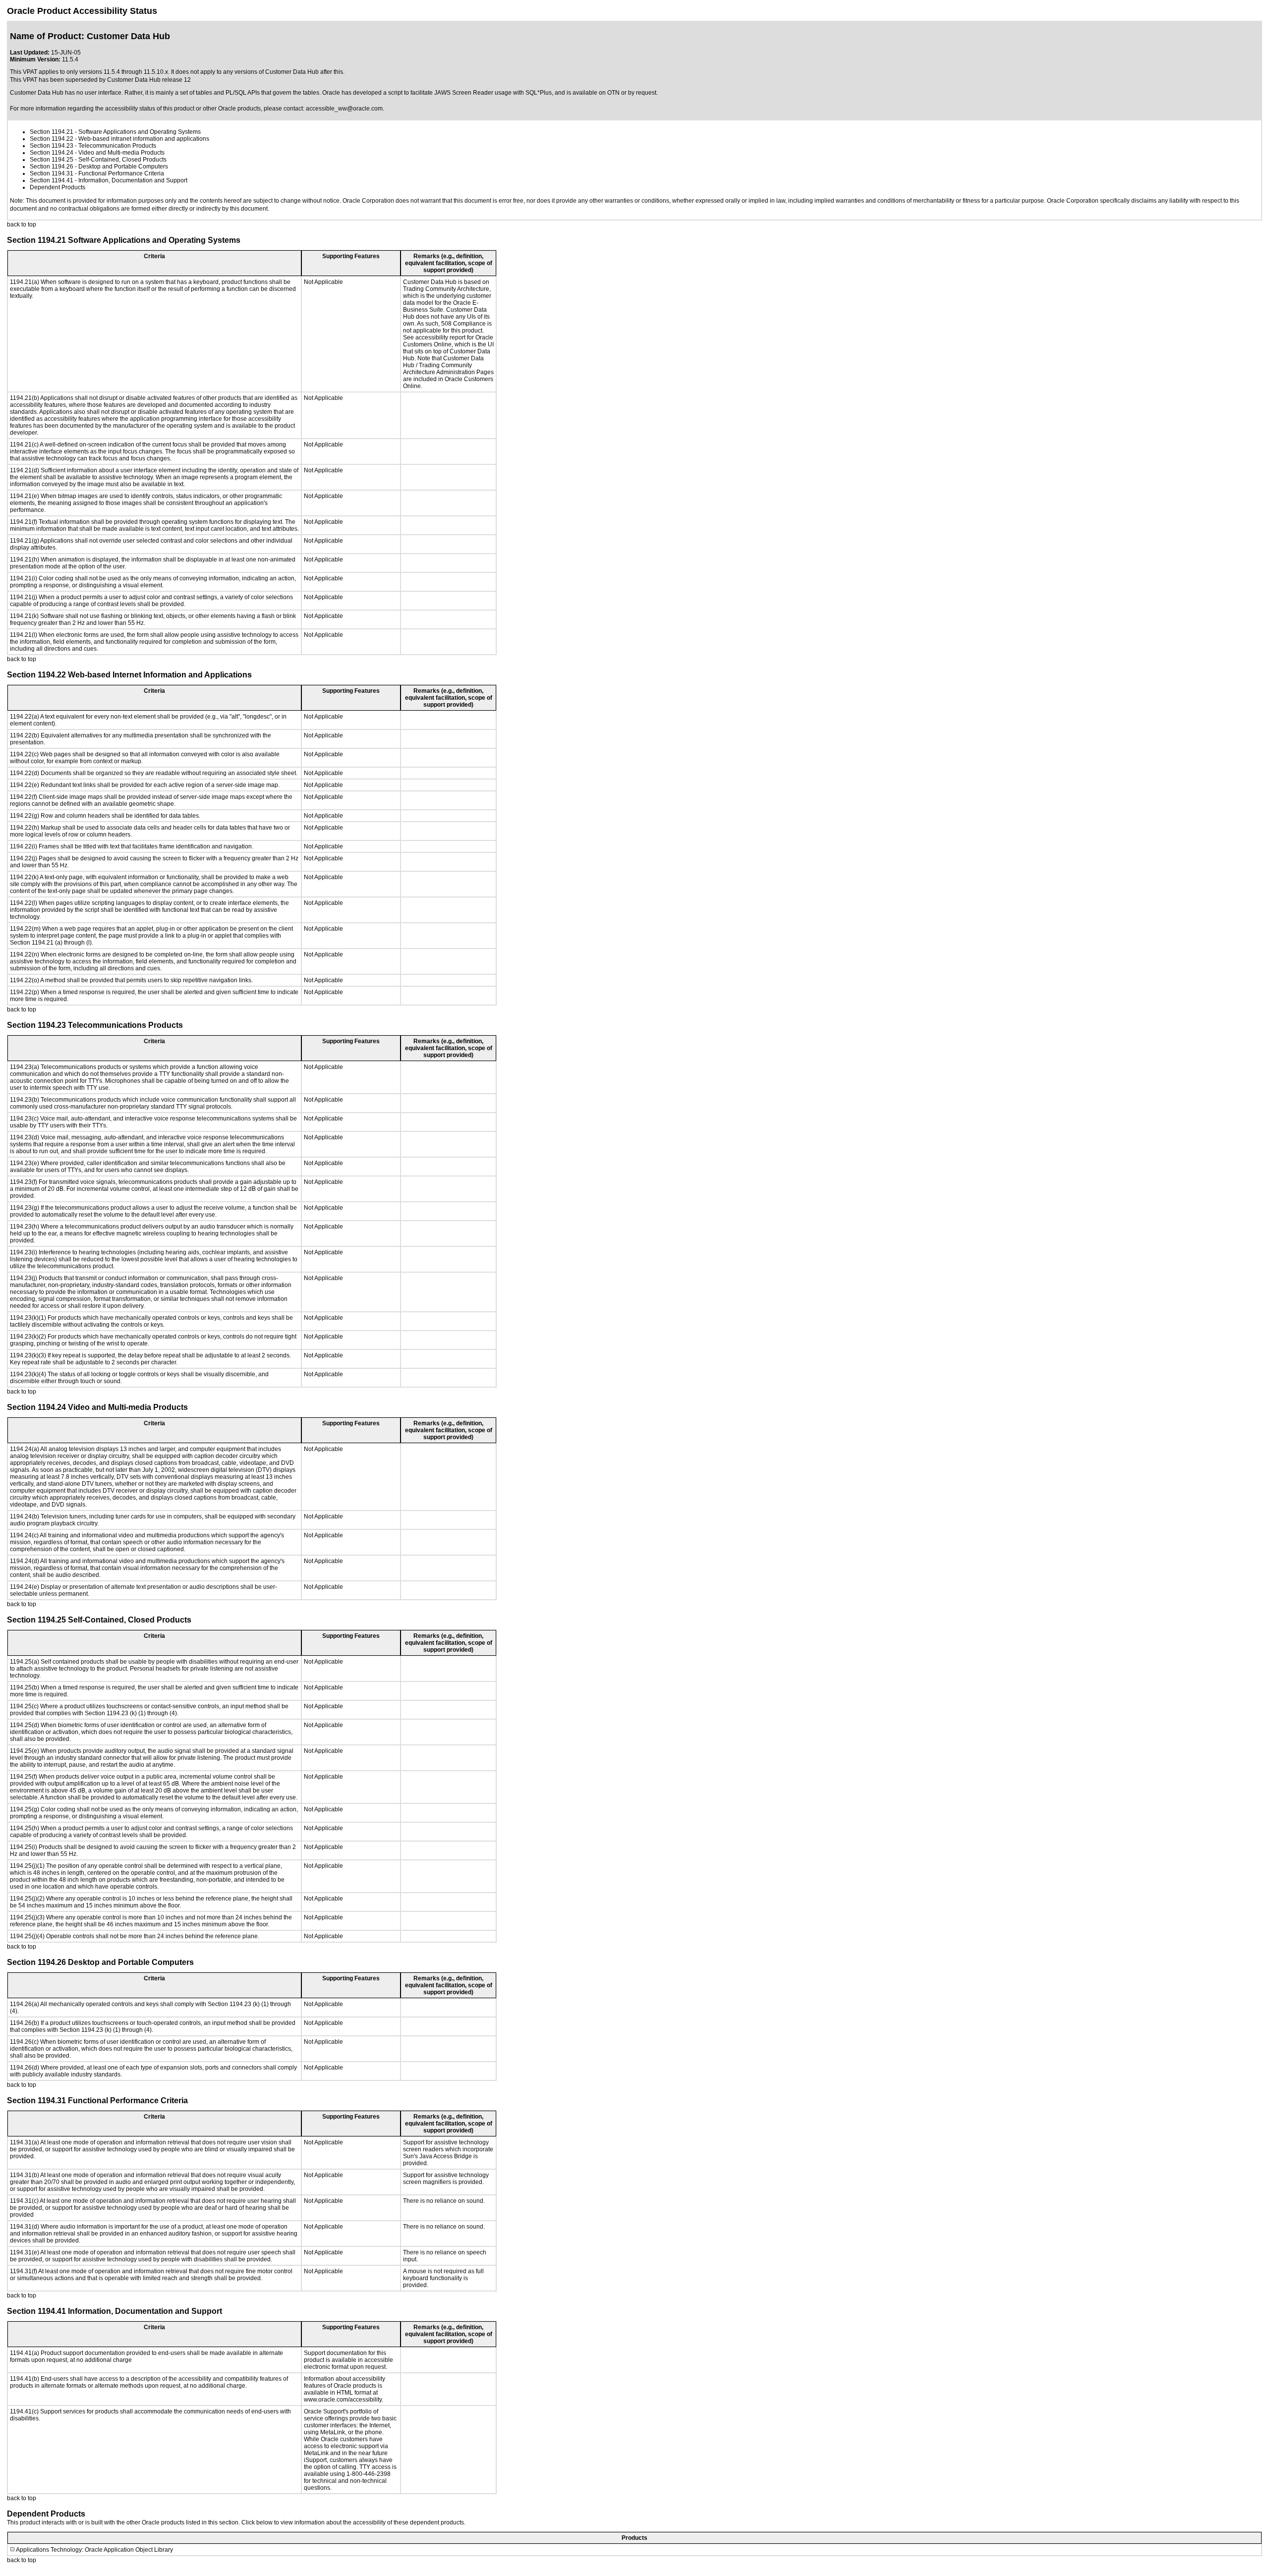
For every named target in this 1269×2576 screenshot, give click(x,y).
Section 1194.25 (52, 160)
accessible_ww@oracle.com (344, 109)
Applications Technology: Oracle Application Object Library (94, 2550)
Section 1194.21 (52, 132)
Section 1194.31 (52, 173)
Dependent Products (58, 187)
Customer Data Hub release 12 (149, 80)
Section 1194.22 (52, 139)
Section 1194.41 (52, 180)
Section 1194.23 (52, 146)
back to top (22, 224)
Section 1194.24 (52, 153)
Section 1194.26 (52, 167)
